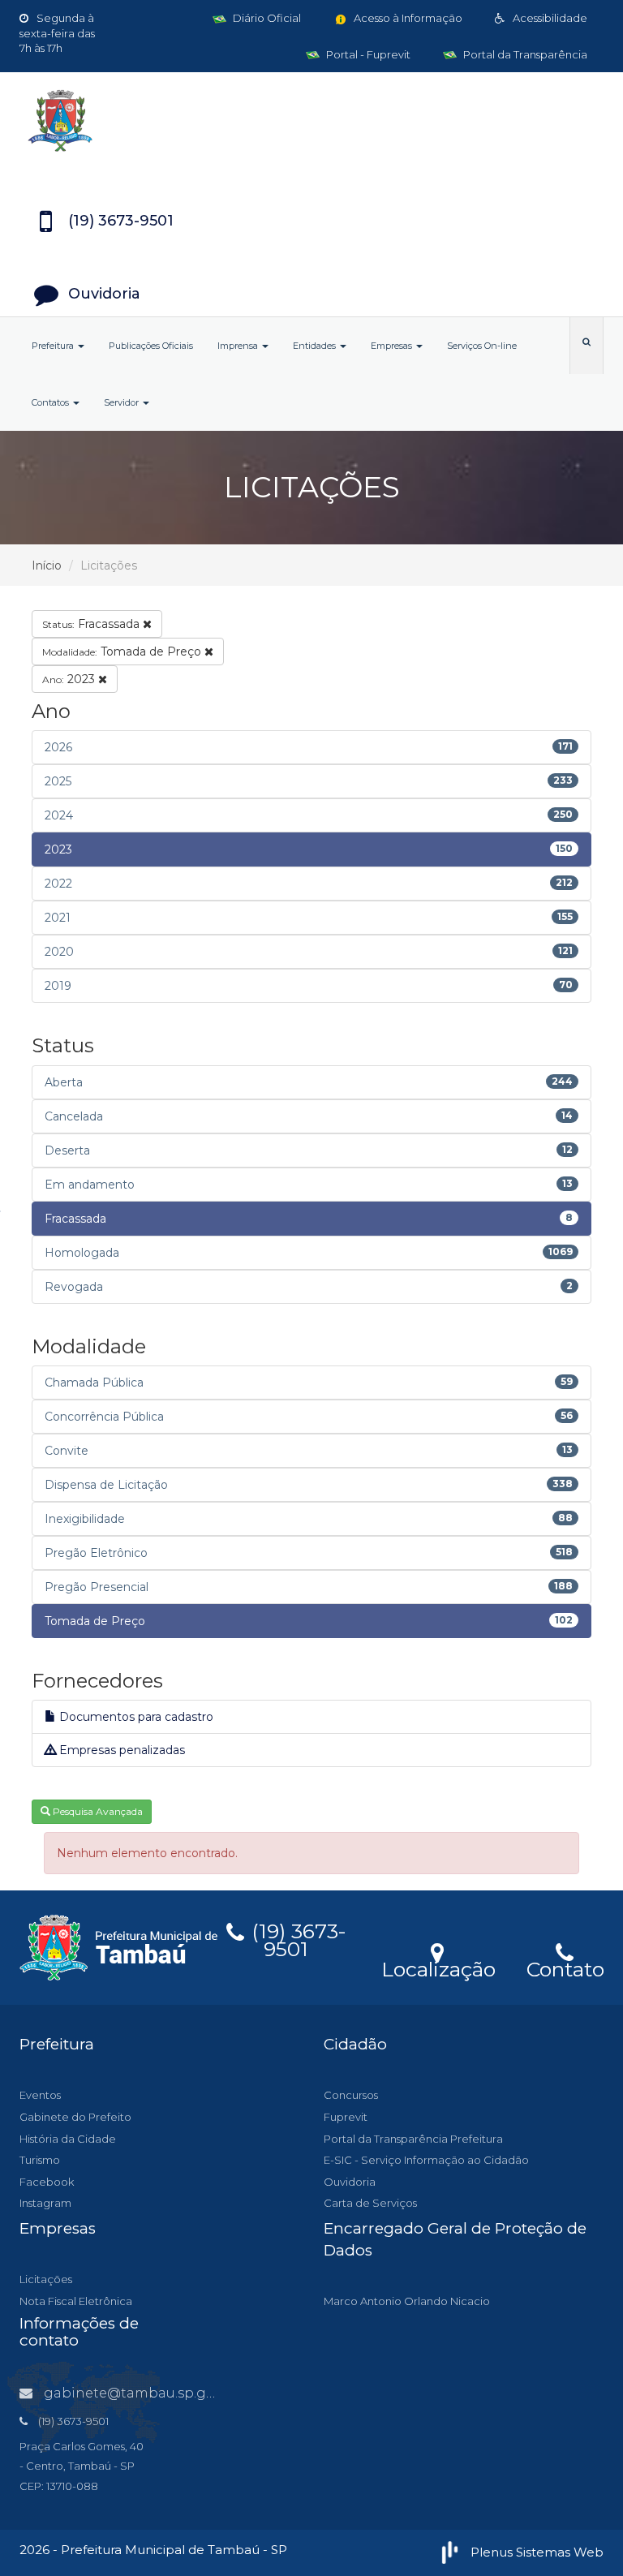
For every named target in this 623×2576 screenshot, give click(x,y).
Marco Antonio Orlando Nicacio (407, 2301)
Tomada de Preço (123, 652)
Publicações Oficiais (151, 346)
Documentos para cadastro (135, 1717)
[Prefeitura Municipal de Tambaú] (311, 121)
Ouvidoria (350, 2182)
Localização (438, 1967)
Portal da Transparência (524, 54)
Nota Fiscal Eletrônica (76, 2301)
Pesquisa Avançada (97, 1811)
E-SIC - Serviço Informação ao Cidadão (426, 2160)
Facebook (47, 2182)
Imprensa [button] (239, 346)
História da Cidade (68, 2139)
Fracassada (92, 624)
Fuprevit (346, 2117)
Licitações (46, 2279)
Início (47, 566)
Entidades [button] (316, 346)
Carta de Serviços (370, 2203)
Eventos (40, 2095)
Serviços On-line (482, 346)
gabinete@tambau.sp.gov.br (141, 2393)
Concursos (351, 2095)
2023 (70, 679)
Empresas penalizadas (120, 1750)
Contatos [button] (52, 402)
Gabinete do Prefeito (75, 2117)
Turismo (40, 2160)
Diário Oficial (266, 18)
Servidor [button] (122, 402)
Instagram (45, 2203)
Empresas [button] (393, 346)
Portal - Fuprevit (367, 54)
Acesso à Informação (407, 18)
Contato (565, 1967)
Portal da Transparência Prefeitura (413, 2139)
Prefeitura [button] (54, 346)
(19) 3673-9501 (296, 1937)
